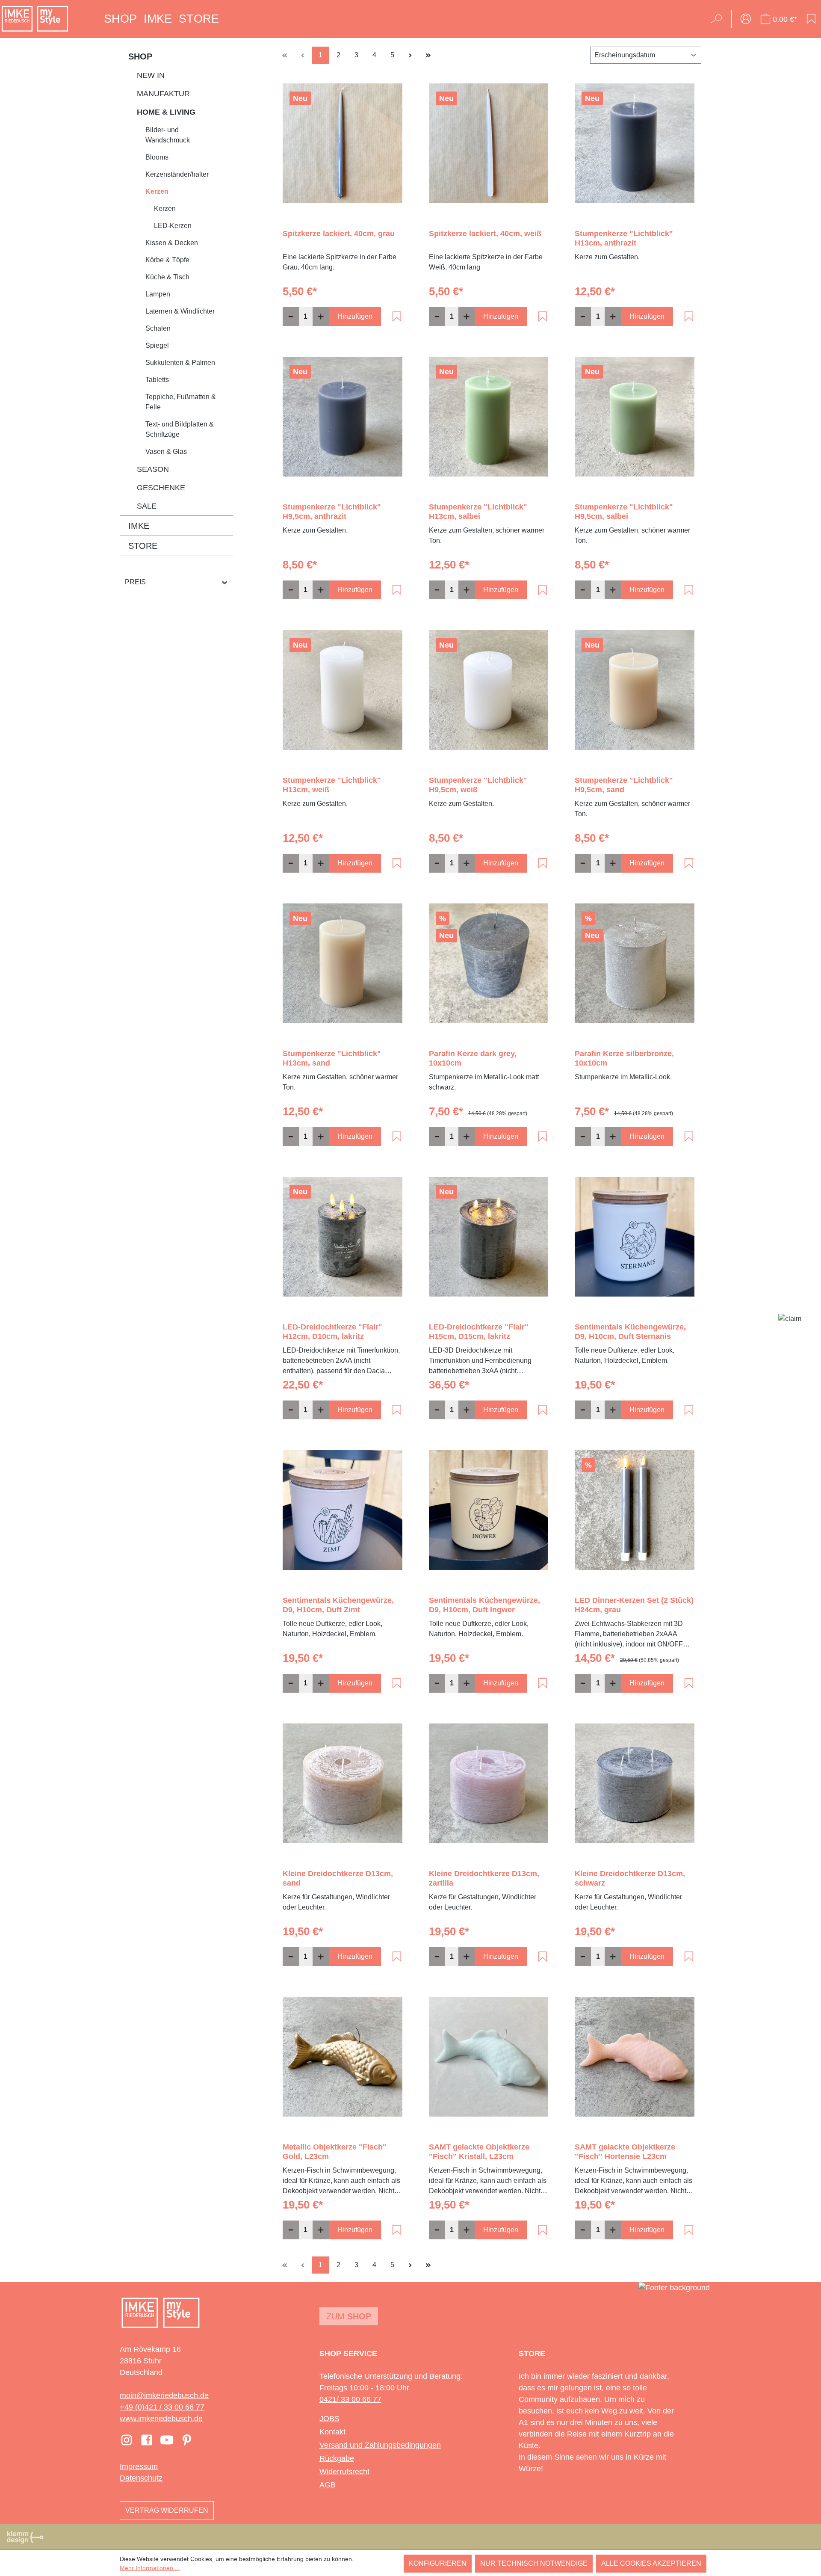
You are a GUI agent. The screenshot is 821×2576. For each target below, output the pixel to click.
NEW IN (151, 75)
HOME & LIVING (166, 112)
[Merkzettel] (811, 19)
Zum (349, 2316)
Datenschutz (141, 2478)
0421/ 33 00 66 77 (350, 2399)
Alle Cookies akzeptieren (651, 2563)
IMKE (139, 526)
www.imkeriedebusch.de (161, 2419)
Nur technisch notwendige (534, 2563)
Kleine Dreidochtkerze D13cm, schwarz (630, 1878)
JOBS (329, 2419)
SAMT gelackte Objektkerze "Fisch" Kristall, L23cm (479, 2152)
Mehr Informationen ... (150, 2568)
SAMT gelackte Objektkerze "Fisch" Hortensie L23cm (625, 2152)
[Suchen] (719, 19)
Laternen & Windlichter (180, 311)
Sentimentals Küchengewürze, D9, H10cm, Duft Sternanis (630, 1332)
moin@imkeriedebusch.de (164, 2395)
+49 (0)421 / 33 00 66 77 (162, 2407)
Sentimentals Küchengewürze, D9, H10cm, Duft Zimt (338, 1605)
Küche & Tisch (167, 277)
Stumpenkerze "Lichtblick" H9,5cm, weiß (478, 785)
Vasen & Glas (166, 452)
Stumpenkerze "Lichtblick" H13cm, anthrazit (624, 238)
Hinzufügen (355, 316)
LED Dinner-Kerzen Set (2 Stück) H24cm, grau (634, 1605)
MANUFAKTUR (163, 94)
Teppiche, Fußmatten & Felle (181, 402)
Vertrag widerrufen (167, 2510)
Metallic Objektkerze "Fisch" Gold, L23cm (335, 2152)
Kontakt (332, 2432)
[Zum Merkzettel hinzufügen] (397, 317)
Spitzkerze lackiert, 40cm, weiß (485, 234)
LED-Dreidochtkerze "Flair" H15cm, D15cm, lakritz (479, 1332)
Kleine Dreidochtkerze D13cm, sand (338, 1878)
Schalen (158, 328)
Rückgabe (337, 2458)
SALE (147, 506)
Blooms (157, 157)
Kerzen (157, 191)
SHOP (140, 56)
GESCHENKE (161, 488)
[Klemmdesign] (25, 2537)
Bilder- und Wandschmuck (168, 135)
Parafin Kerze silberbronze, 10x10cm (624, 1058)
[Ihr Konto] (746, 19)
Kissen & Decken (172, 243)
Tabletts (157, 380)
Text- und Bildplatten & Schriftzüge (180, 429)
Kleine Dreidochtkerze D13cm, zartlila (484, 1878)
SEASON (153, 469)
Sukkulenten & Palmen (180, 363)
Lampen (158, 294)
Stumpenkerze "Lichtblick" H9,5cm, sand (624, 785)
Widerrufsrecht (344, 2472)
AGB (328, 2485)
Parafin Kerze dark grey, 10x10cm (473, 1058)
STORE (143, 546)
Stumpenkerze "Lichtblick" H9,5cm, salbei (624, 512)
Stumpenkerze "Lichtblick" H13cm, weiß (332, 785)
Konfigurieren (438, 2563)
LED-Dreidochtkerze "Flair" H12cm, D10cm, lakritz (332, 1332)
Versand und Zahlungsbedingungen (380, 2445)
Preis (135, 582)
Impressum (139, 2466)
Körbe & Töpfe (167, 260)
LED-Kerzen (173, 226)
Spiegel (157, 345)
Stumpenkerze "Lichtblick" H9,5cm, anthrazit (332, 512)
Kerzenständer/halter (177, 174)
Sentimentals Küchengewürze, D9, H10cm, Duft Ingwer (484, 1605)
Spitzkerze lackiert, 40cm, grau (339, 234)
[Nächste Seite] (410, 55)
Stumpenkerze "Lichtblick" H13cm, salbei (478, 512)
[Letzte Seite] (428, 55)
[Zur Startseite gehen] (35, 19)
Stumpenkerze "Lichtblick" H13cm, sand (332, 1058)
